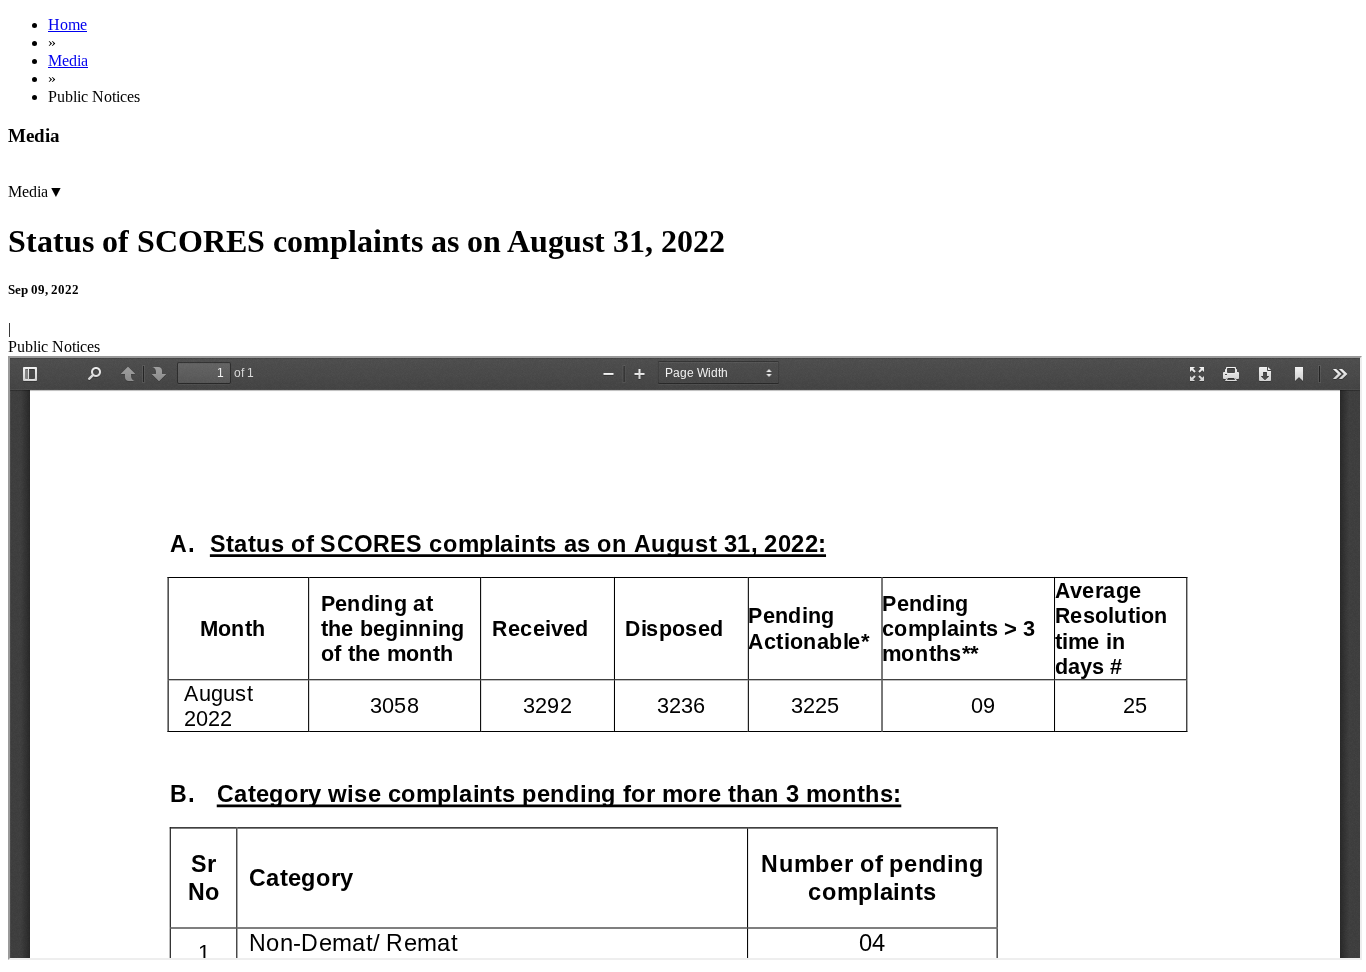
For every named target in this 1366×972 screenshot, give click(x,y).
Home (67, 24)
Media (68, 60)
